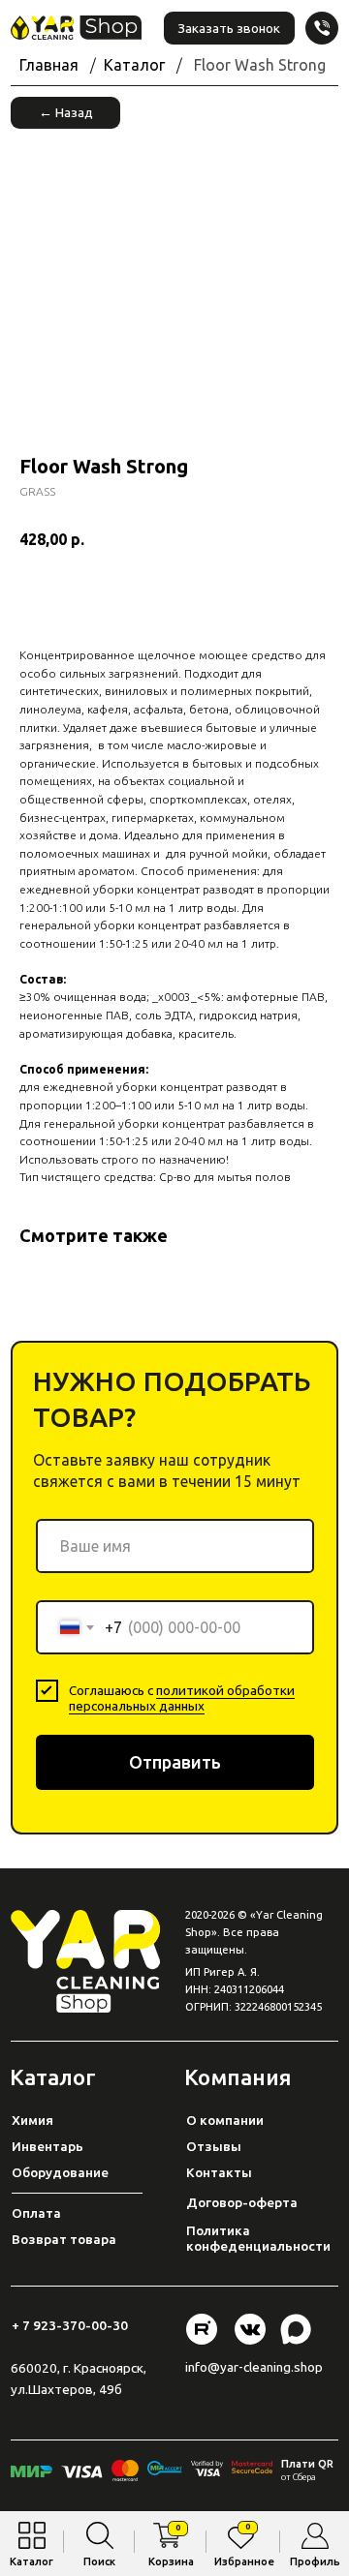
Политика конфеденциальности (258, 2238)
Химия (32, 2120)
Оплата (36, 2213)
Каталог (32, 2561)
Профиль (315, 2561)
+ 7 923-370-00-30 (70, 2325)
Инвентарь (48, 2146)
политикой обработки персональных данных (182, 1698)
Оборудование (60, 2172)
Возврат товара (64, 2239)
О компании (225, 2120)
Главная (49, 65)
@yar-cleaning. (251, 2367)
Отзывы (214, 2146)
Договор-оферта (242, 2202)
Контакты (219, 2172)
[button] (229, 28)
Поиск (99, 2561)
